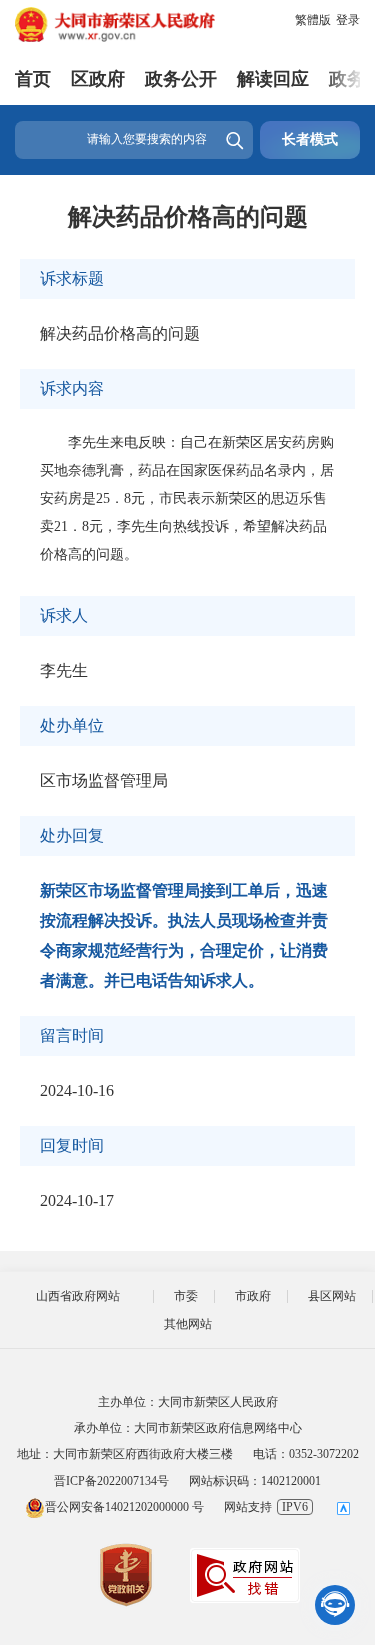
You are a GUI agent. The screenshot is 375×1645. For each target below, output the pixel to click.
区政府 (98, 79)
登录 (348, 20)
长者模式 (310, 139)
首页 (33, 79)
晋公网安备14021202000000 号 (124, 1507)
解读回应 (273, 79)
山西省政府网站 (78, 1296)
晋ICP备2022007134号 (111, 1481)
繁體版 (313, 20)
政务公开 (181, 79)
